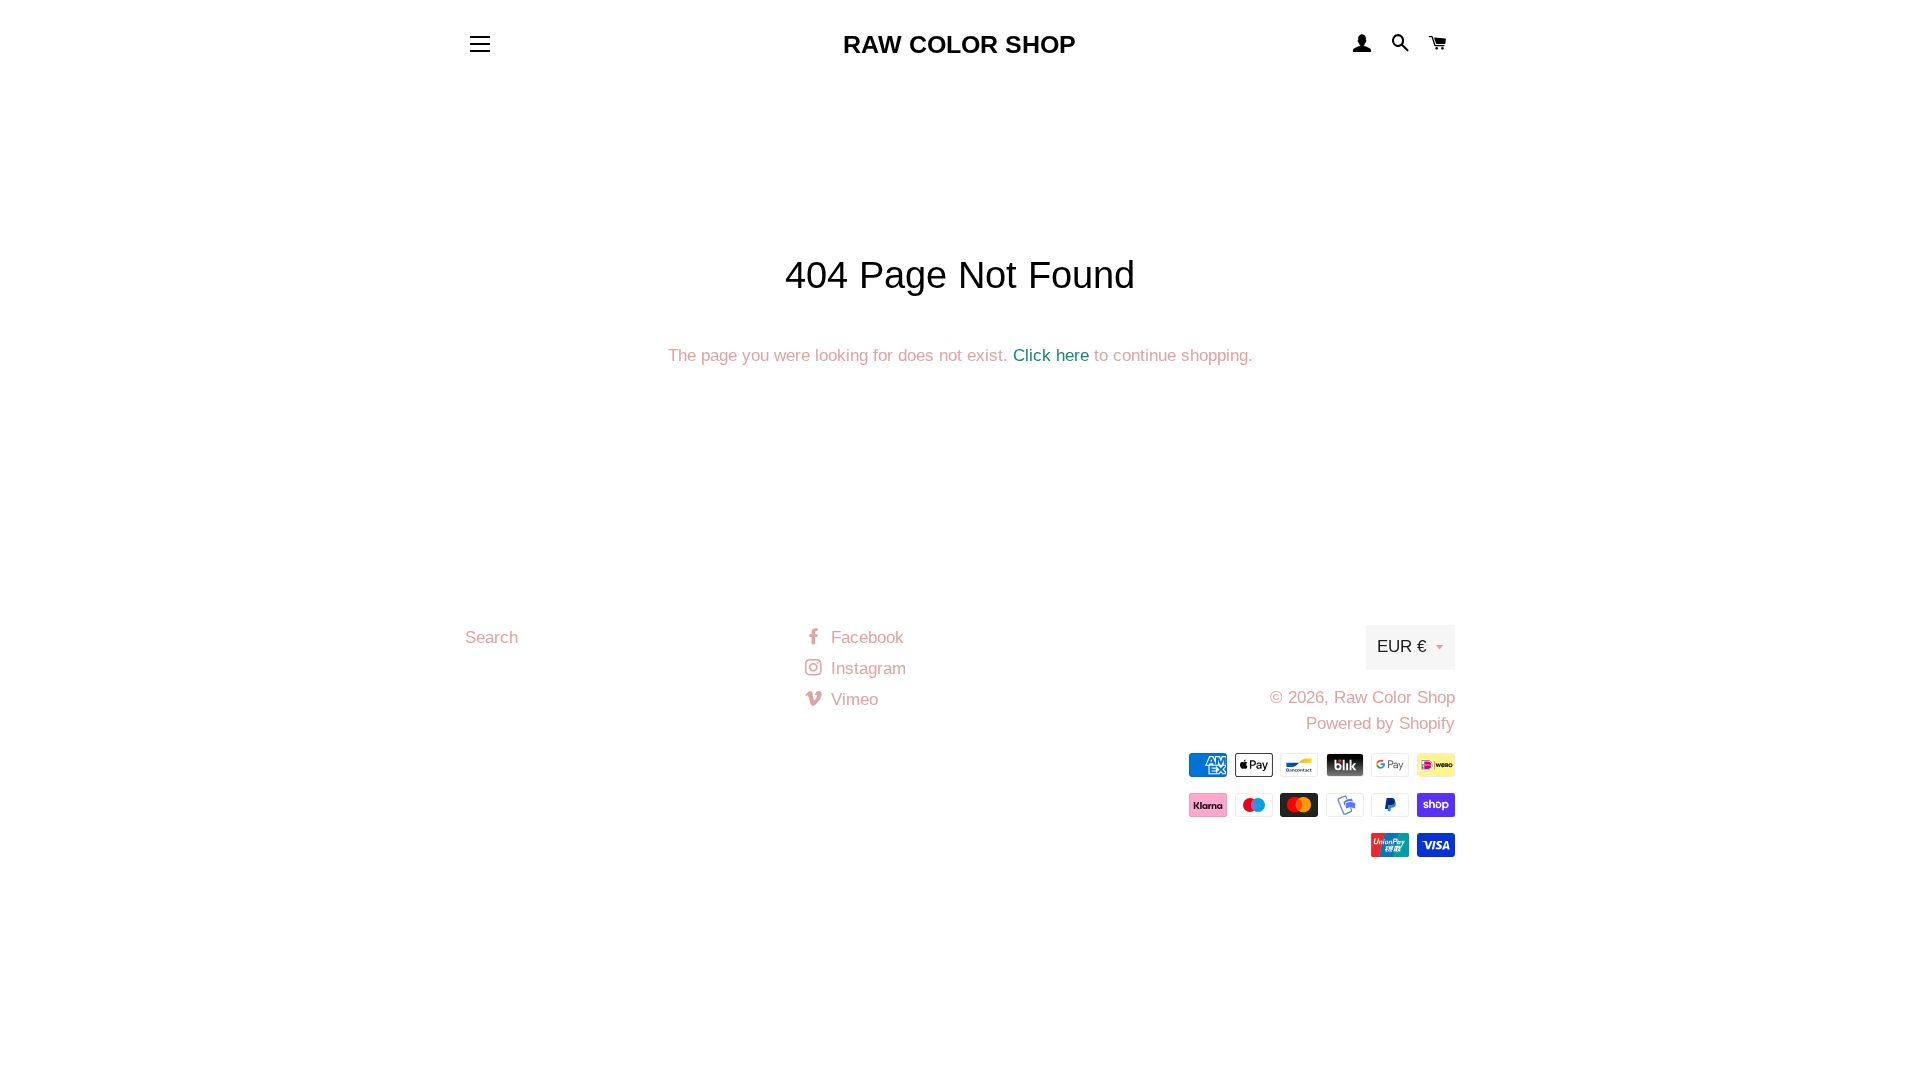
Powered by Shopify (1380, 723)
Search (491, 637)
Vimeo (852, 699)
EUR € (1401, 646)
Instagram (866, 668)
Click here (1051, 355)
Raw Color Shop (959, 44)
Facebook (865, 637)
